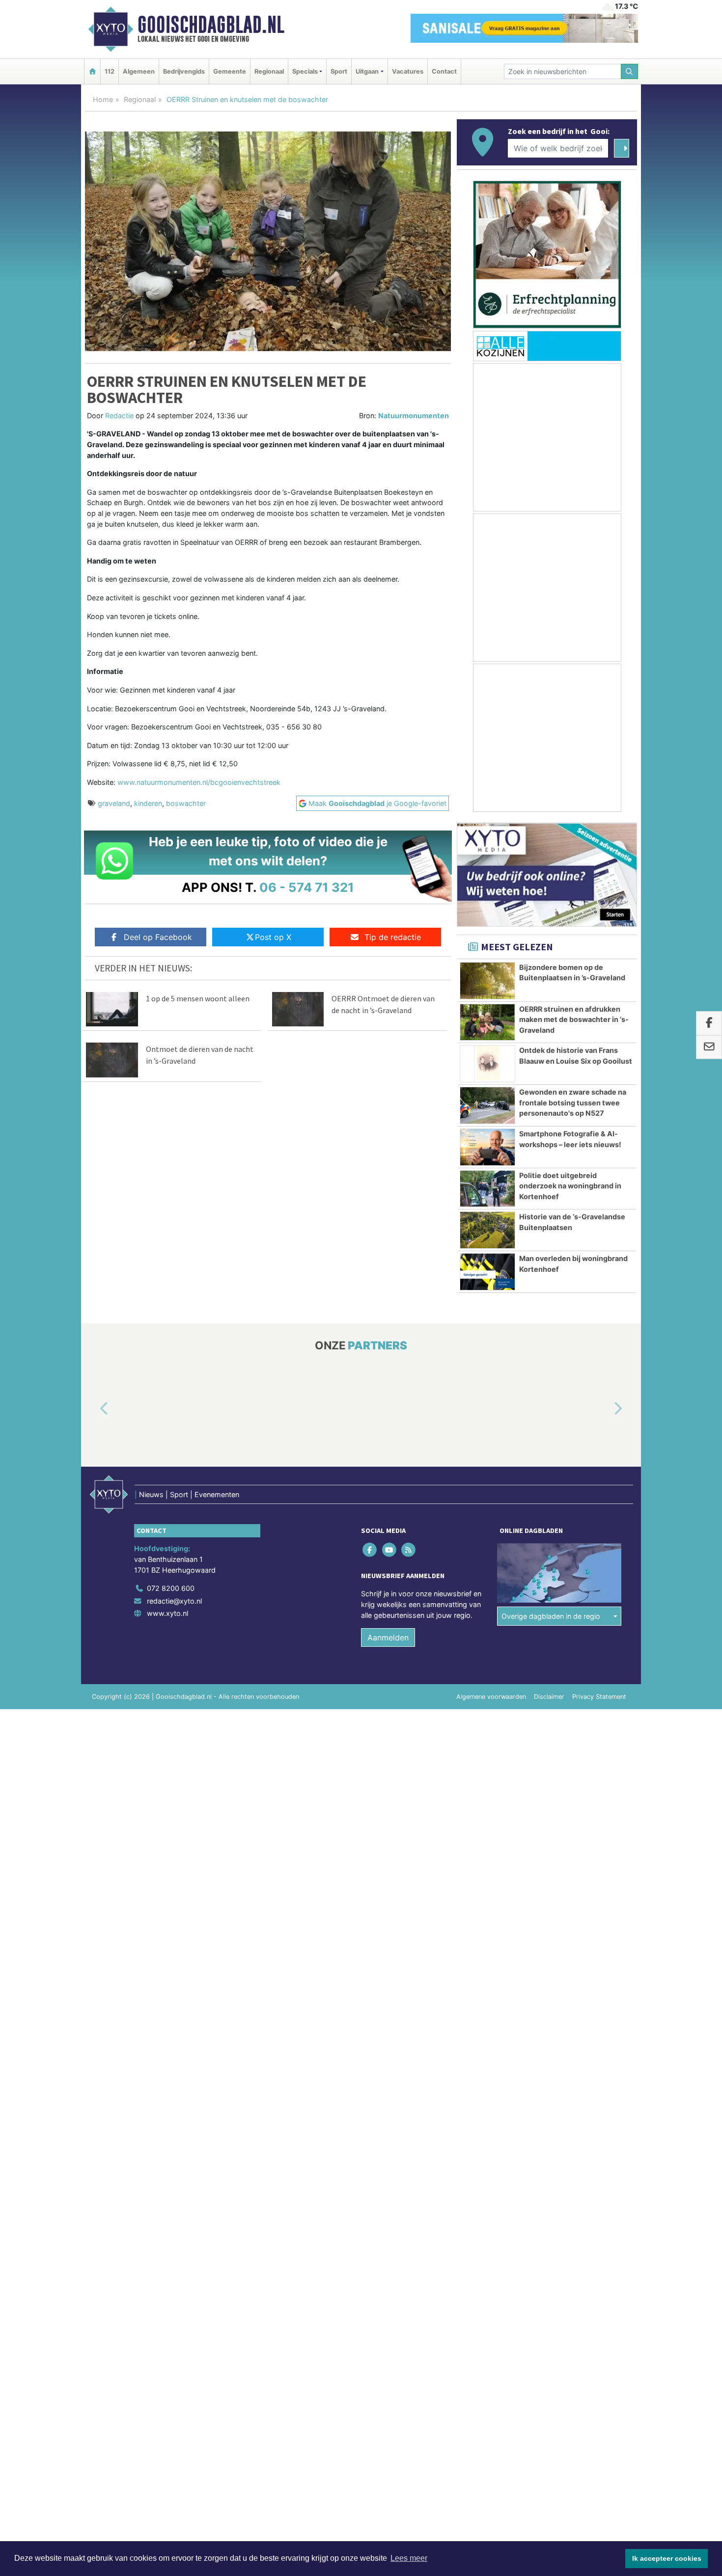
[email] (709, 1047)
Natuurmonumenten (414, 416)
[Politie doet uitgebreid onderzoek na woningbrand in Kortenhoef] (487, 1189)
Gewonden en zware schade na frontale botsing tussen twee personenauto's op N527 (573, 1102)
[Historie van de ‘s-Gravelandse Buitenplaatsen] (487, 1230)
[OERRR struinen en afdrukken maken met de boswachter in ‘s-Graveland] (487, 1022)
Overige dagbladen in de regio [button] (551, 1616)
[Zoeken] (630, 71)
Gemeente (230, 71)
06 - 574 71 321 (307, 887)
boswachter (186, 803)
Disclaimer (549, 1697)
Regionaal (269, 71)
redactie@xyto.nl (174, 1601)
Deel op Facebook (158, 937)
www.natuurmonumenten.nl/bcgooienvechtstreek (199, 782)
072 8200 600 (171, 1588)
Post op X (273, 937)
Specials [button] (305, 71)
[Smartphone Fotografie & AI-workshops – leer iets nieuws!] (487, 1147)
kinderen (148, 803)
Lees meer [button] (409, 2558)
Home (103, 99)
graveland (114, 803)
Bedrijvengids (184, 71)
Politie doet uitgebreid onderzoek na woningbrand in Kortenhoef (570, 1186)
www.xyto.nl (167, 1613)
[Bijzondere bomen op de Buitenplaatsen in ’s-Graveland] (487, 981)
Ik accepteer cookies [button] (667, 2558)
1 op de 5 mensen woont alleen (198, 998)
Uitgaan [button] (367, 71)
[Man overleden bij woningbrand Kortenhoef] (487, 1272)
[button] (93, 1409)
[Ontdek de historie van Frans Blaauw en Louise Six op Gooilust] (487, 1064)
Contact (444, 71)
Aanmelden (388, 1637)
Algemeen (139, 71)
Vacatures (408, 71)
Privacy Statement (599, 1697)
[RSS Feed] (409, 1550)
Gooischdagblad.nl (211, 25)
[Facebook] (371, 1550)
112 (110, 71)
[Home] (92, 71)
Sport (339, 71)
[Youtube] (390, 1550)
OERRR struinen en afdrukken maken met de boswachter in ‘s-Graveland (574, 1020)
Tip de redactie (393, 937)
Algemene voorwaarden (491, 1697)
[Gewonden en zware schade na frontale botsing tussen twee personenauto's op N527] (487, 1105)
